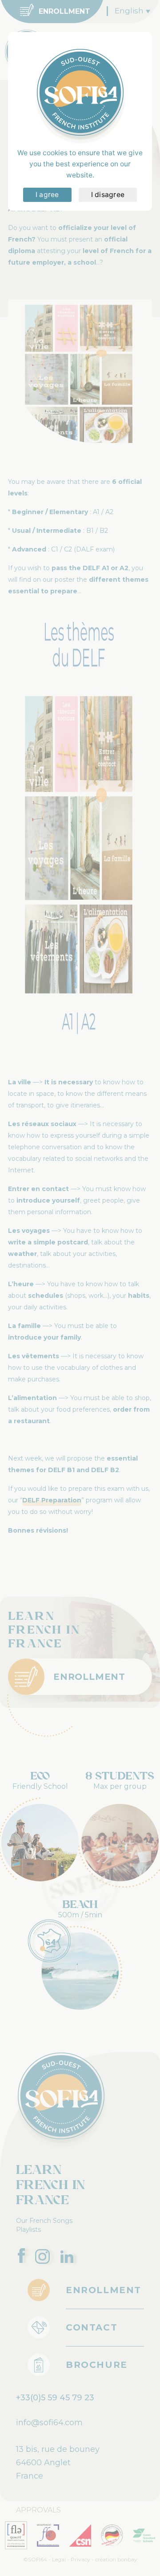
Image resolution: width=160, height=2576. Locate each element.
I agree (47, 195)
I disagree (108, 195)
